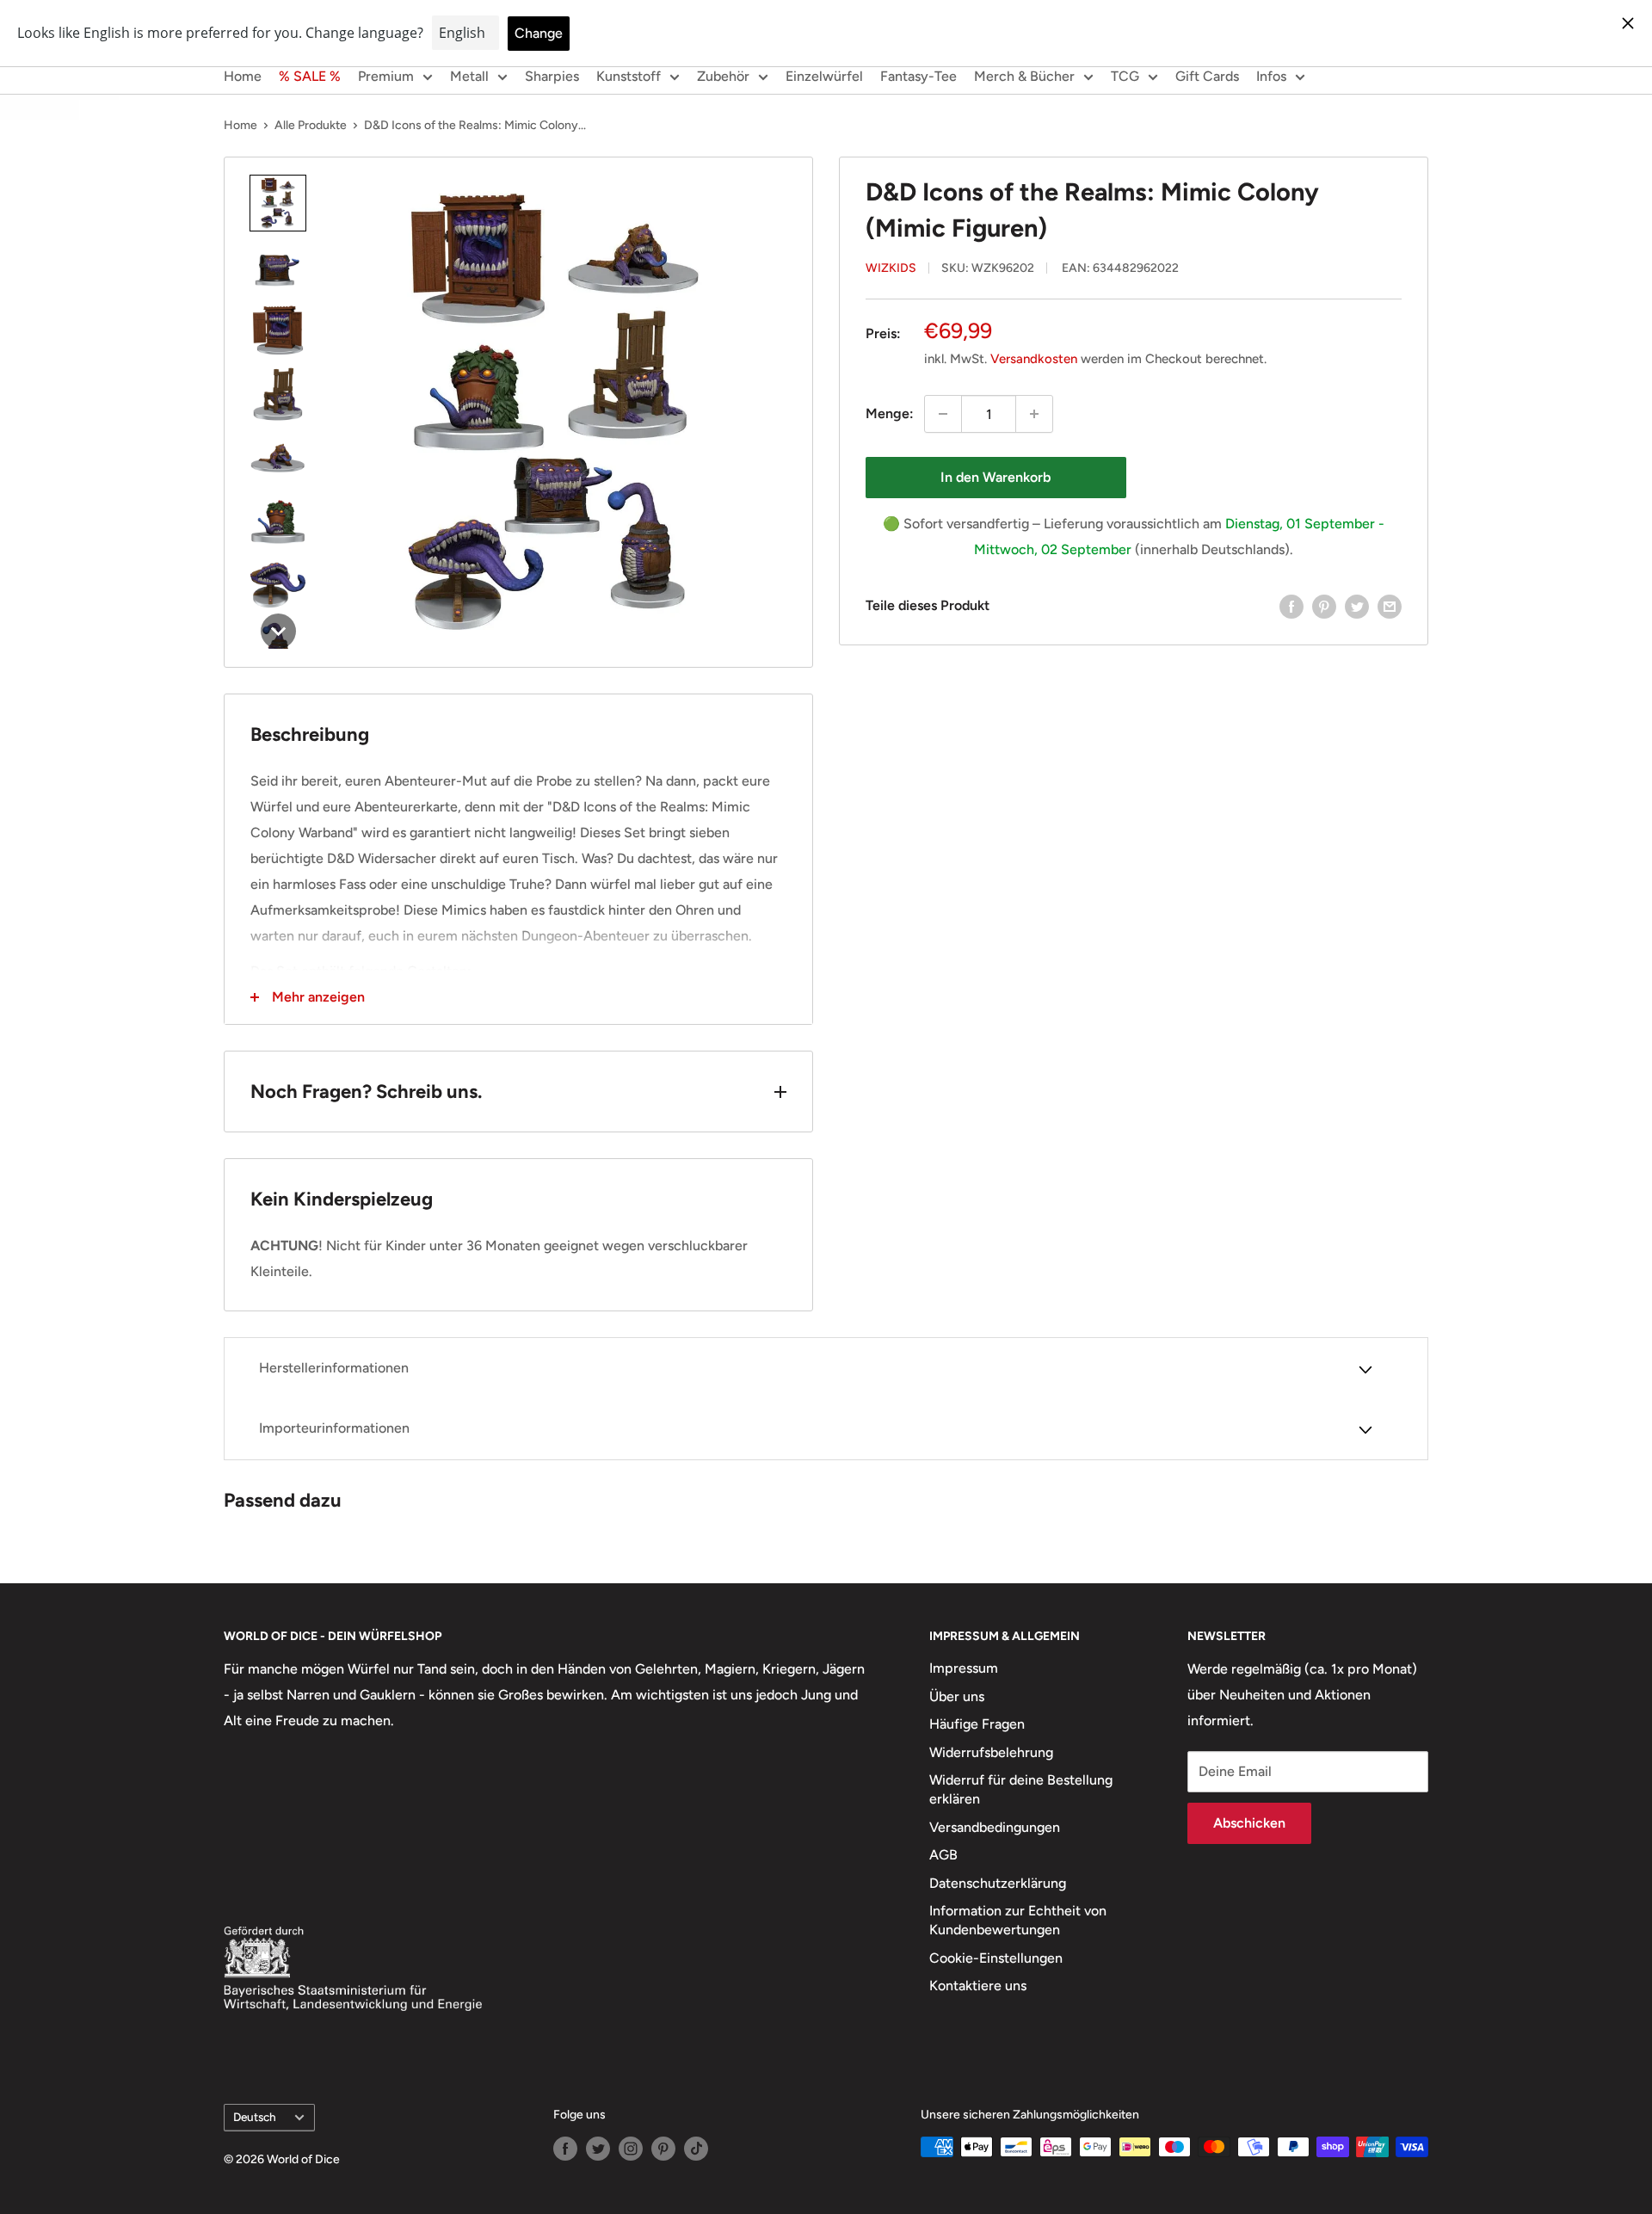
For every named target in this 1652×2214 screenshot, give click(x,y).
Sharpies (552, 76)
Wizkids (891, 268)
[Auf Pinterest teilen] (1324, 606)
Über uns (957, 1696)
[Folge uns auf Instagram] (631, 2149)
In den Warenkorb (996, 477)
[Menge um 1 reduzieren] (943, 414)
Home (243, 76)
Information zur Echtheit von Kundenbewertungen (1018, 1920)
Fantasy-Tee (918, 76)
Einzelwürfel (824, 76)
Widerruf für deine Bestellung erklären (1021, 1789)
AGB (943, 1855)
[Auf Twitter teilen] (1357, 606)
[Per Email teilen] (1390, 606)
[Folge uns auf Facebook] (565, 2149)
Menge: (890, 413)
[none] (278, 203)
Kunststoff (629, 76)
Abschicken (1249, 1823)
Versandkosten (1034, 359)
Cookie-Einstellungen (996, 1958)
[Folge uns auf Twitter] (598, 2149)
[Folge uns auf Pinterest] (663, 2149)
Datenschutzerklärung (998, 1883)
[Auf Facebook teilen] (1291, 606)
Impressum (964, 1668)
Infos (1271, 76)
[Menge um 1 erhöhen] (1034, 414)
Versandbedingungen (995, 1827)
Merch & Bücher (1024, 76)
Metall (469, 76)
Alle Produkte (311, 125)
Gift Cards (1207, 76)
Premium (386, 76)
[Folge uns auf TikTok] (696, 2149)
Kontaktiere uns (978, 1986)
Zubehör (723, 76)
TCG (1125, 76)
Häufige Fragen (977, 1724)
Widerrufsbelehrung (991, 1752)
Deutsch (255, 2117)
